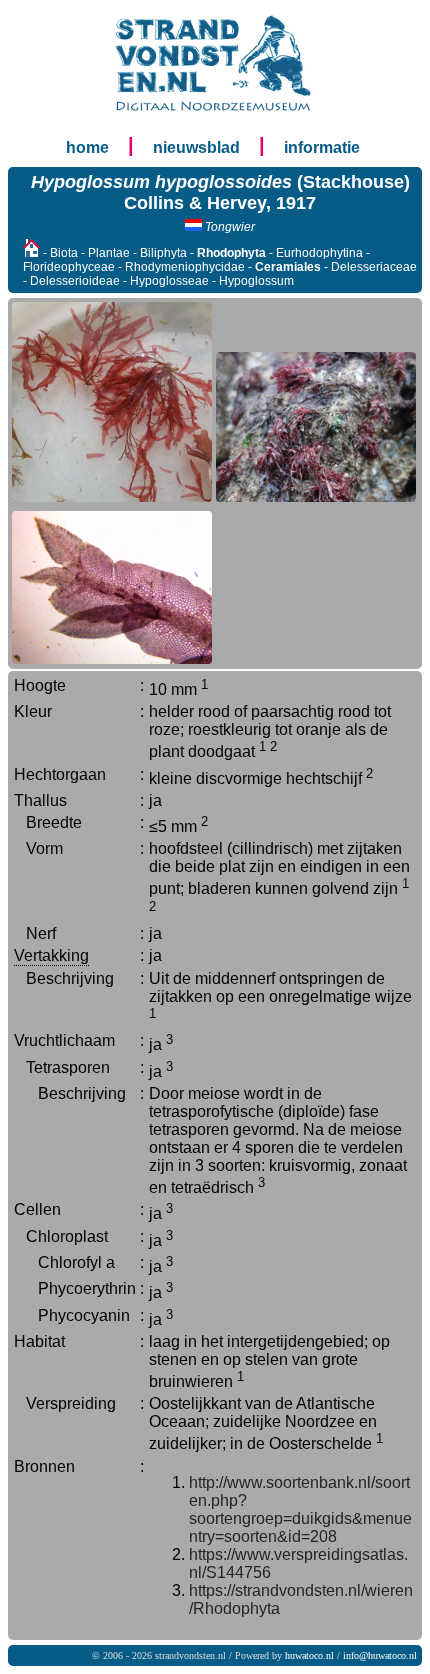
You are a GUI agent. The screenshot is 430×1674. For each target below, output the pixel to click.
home (87, 147)
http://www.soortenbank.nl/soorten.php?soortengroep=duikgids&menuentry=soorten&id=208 (300, 1509)
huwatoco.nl (309, 1655)
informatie (322, 147)
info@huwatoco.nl (380, 1655)
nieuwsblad (196, 147)
